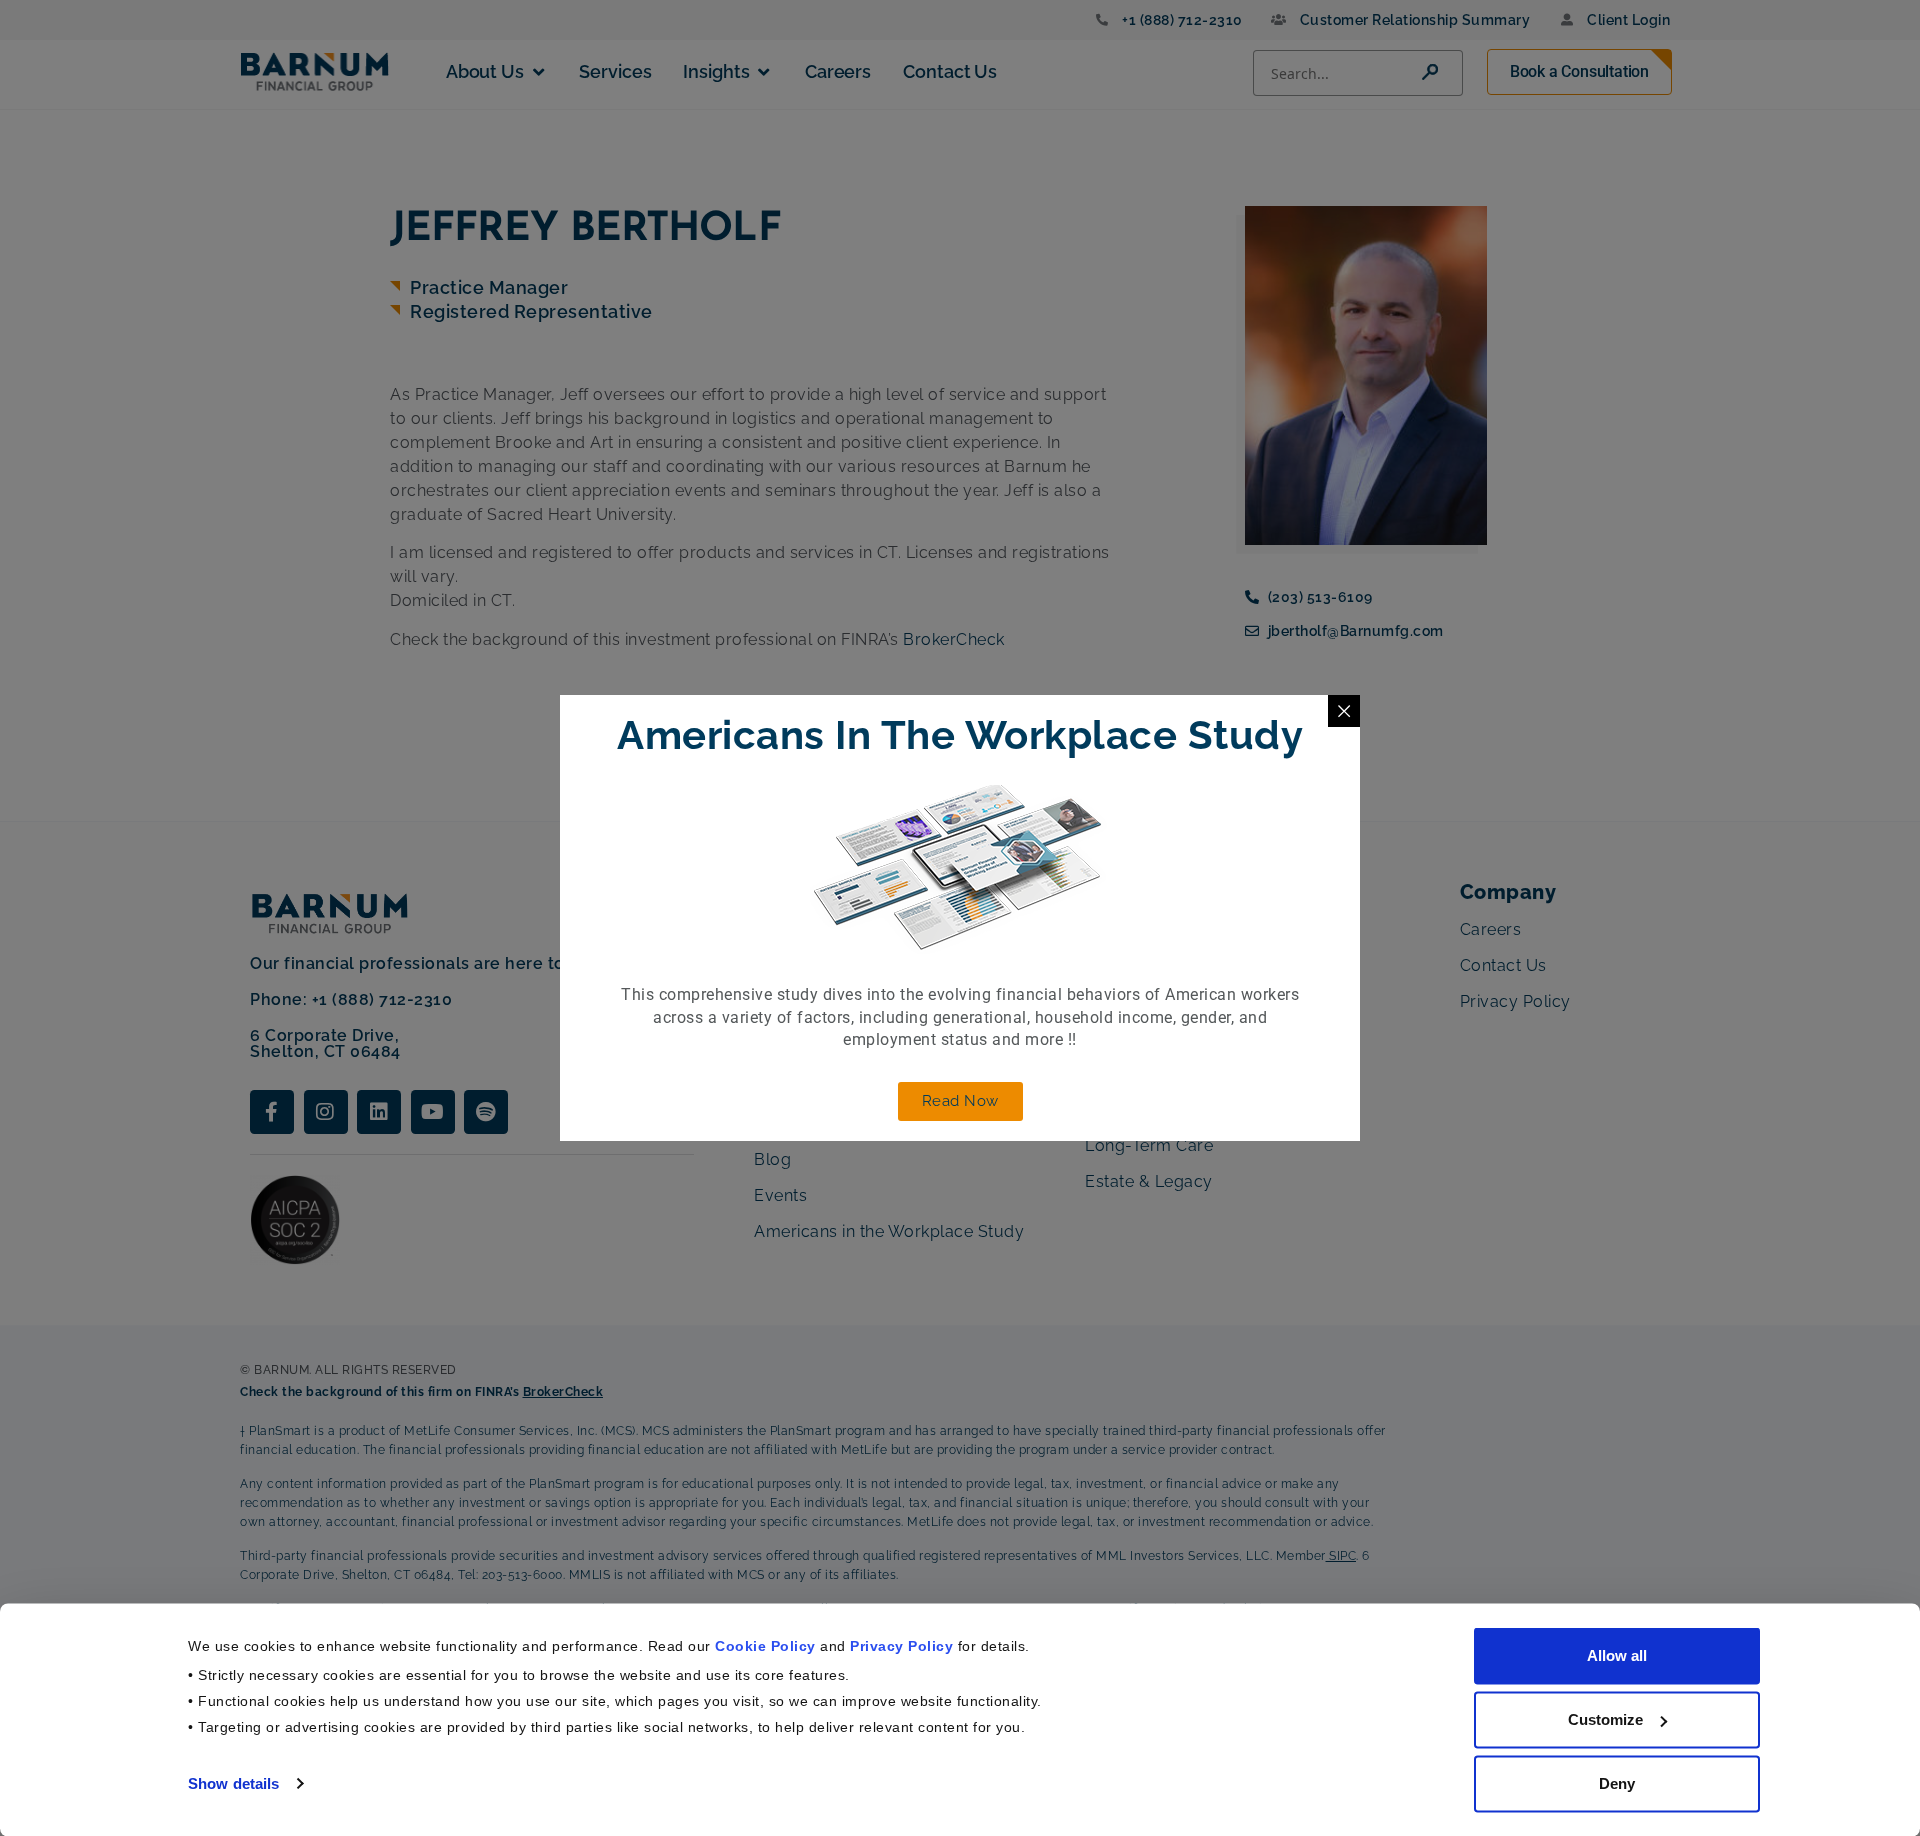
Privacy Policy (901, 1645)
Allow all (1617, 1655)
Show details (233, 1782)
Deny (1617, 1783)
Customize (1605, 1719)
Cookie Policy (765, 1645)
